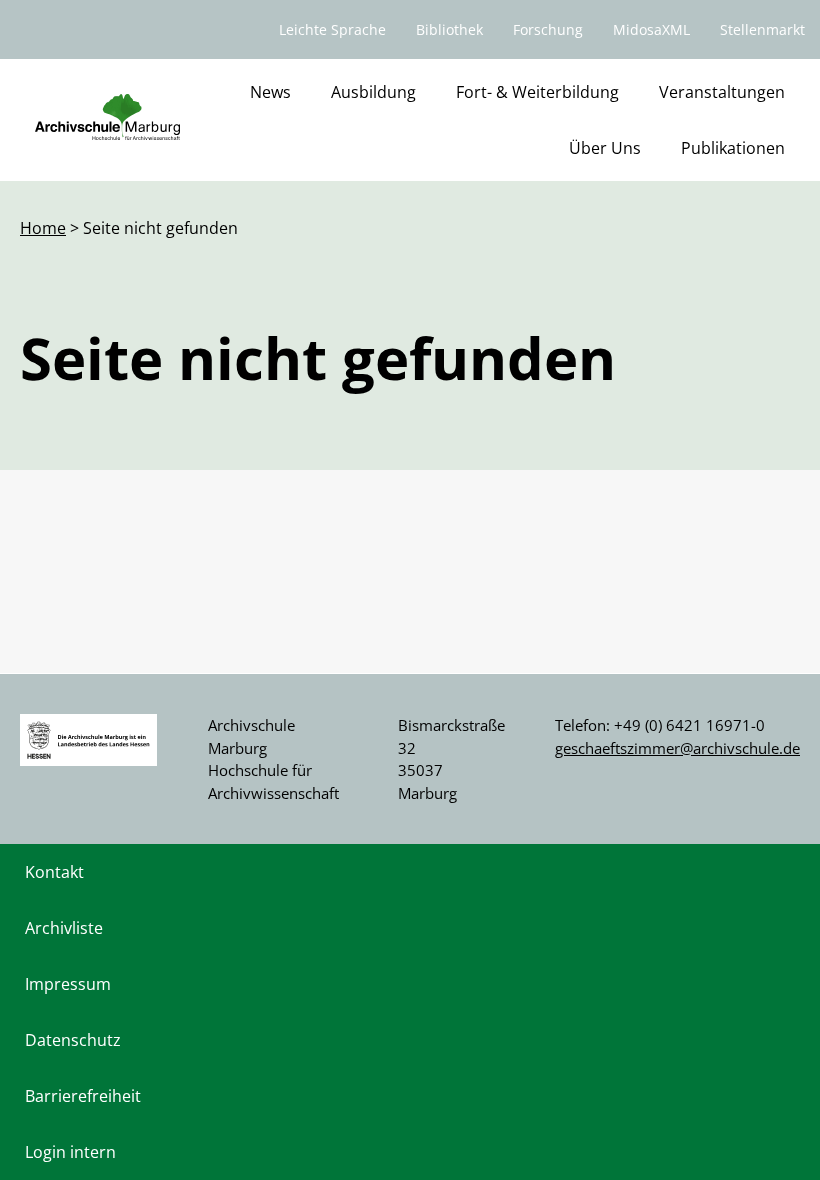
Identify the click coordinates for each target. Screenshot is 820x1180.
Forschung (548, 29)
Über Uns (605, 148)
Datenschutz (73, 1040)
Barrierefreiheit (83, 1096)
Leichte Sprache (332, 29)
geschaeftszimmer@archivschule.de (677, 748)
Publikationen (733, 148)
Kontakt (54, 872)
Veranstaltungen (722, 92)
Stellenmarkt (762, 29)
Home (43, 228)
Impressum (68, 984)
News (270, 92)
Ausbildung (373, 92)
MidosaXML (651, 29)
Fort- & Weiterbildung (537, 92)
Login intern (70, 1152)
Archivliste (64, 928)
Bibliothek (449, 29)
